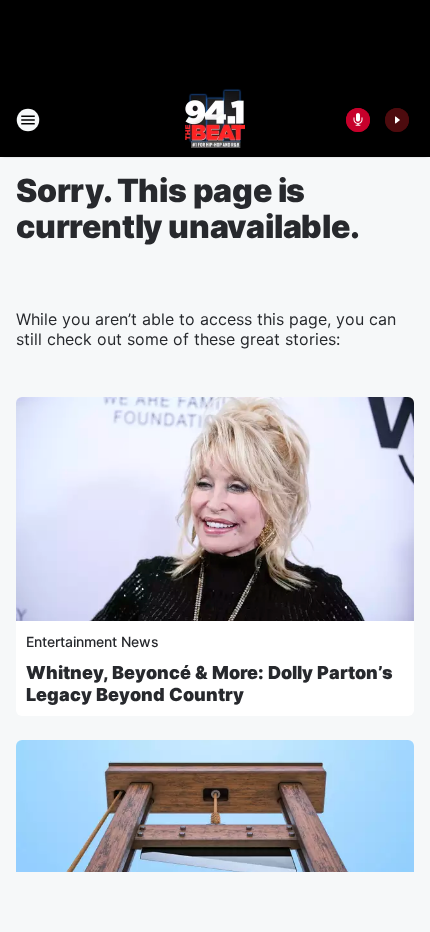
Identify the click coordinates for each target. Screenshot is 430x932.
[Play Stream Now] (397, 120)
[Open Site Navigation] (28, 120)
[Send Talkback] (358, 120)
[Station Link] (215, 120)
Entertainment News (92, 641)
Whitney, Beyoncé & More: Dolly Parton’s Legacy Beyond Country (209, 683)
